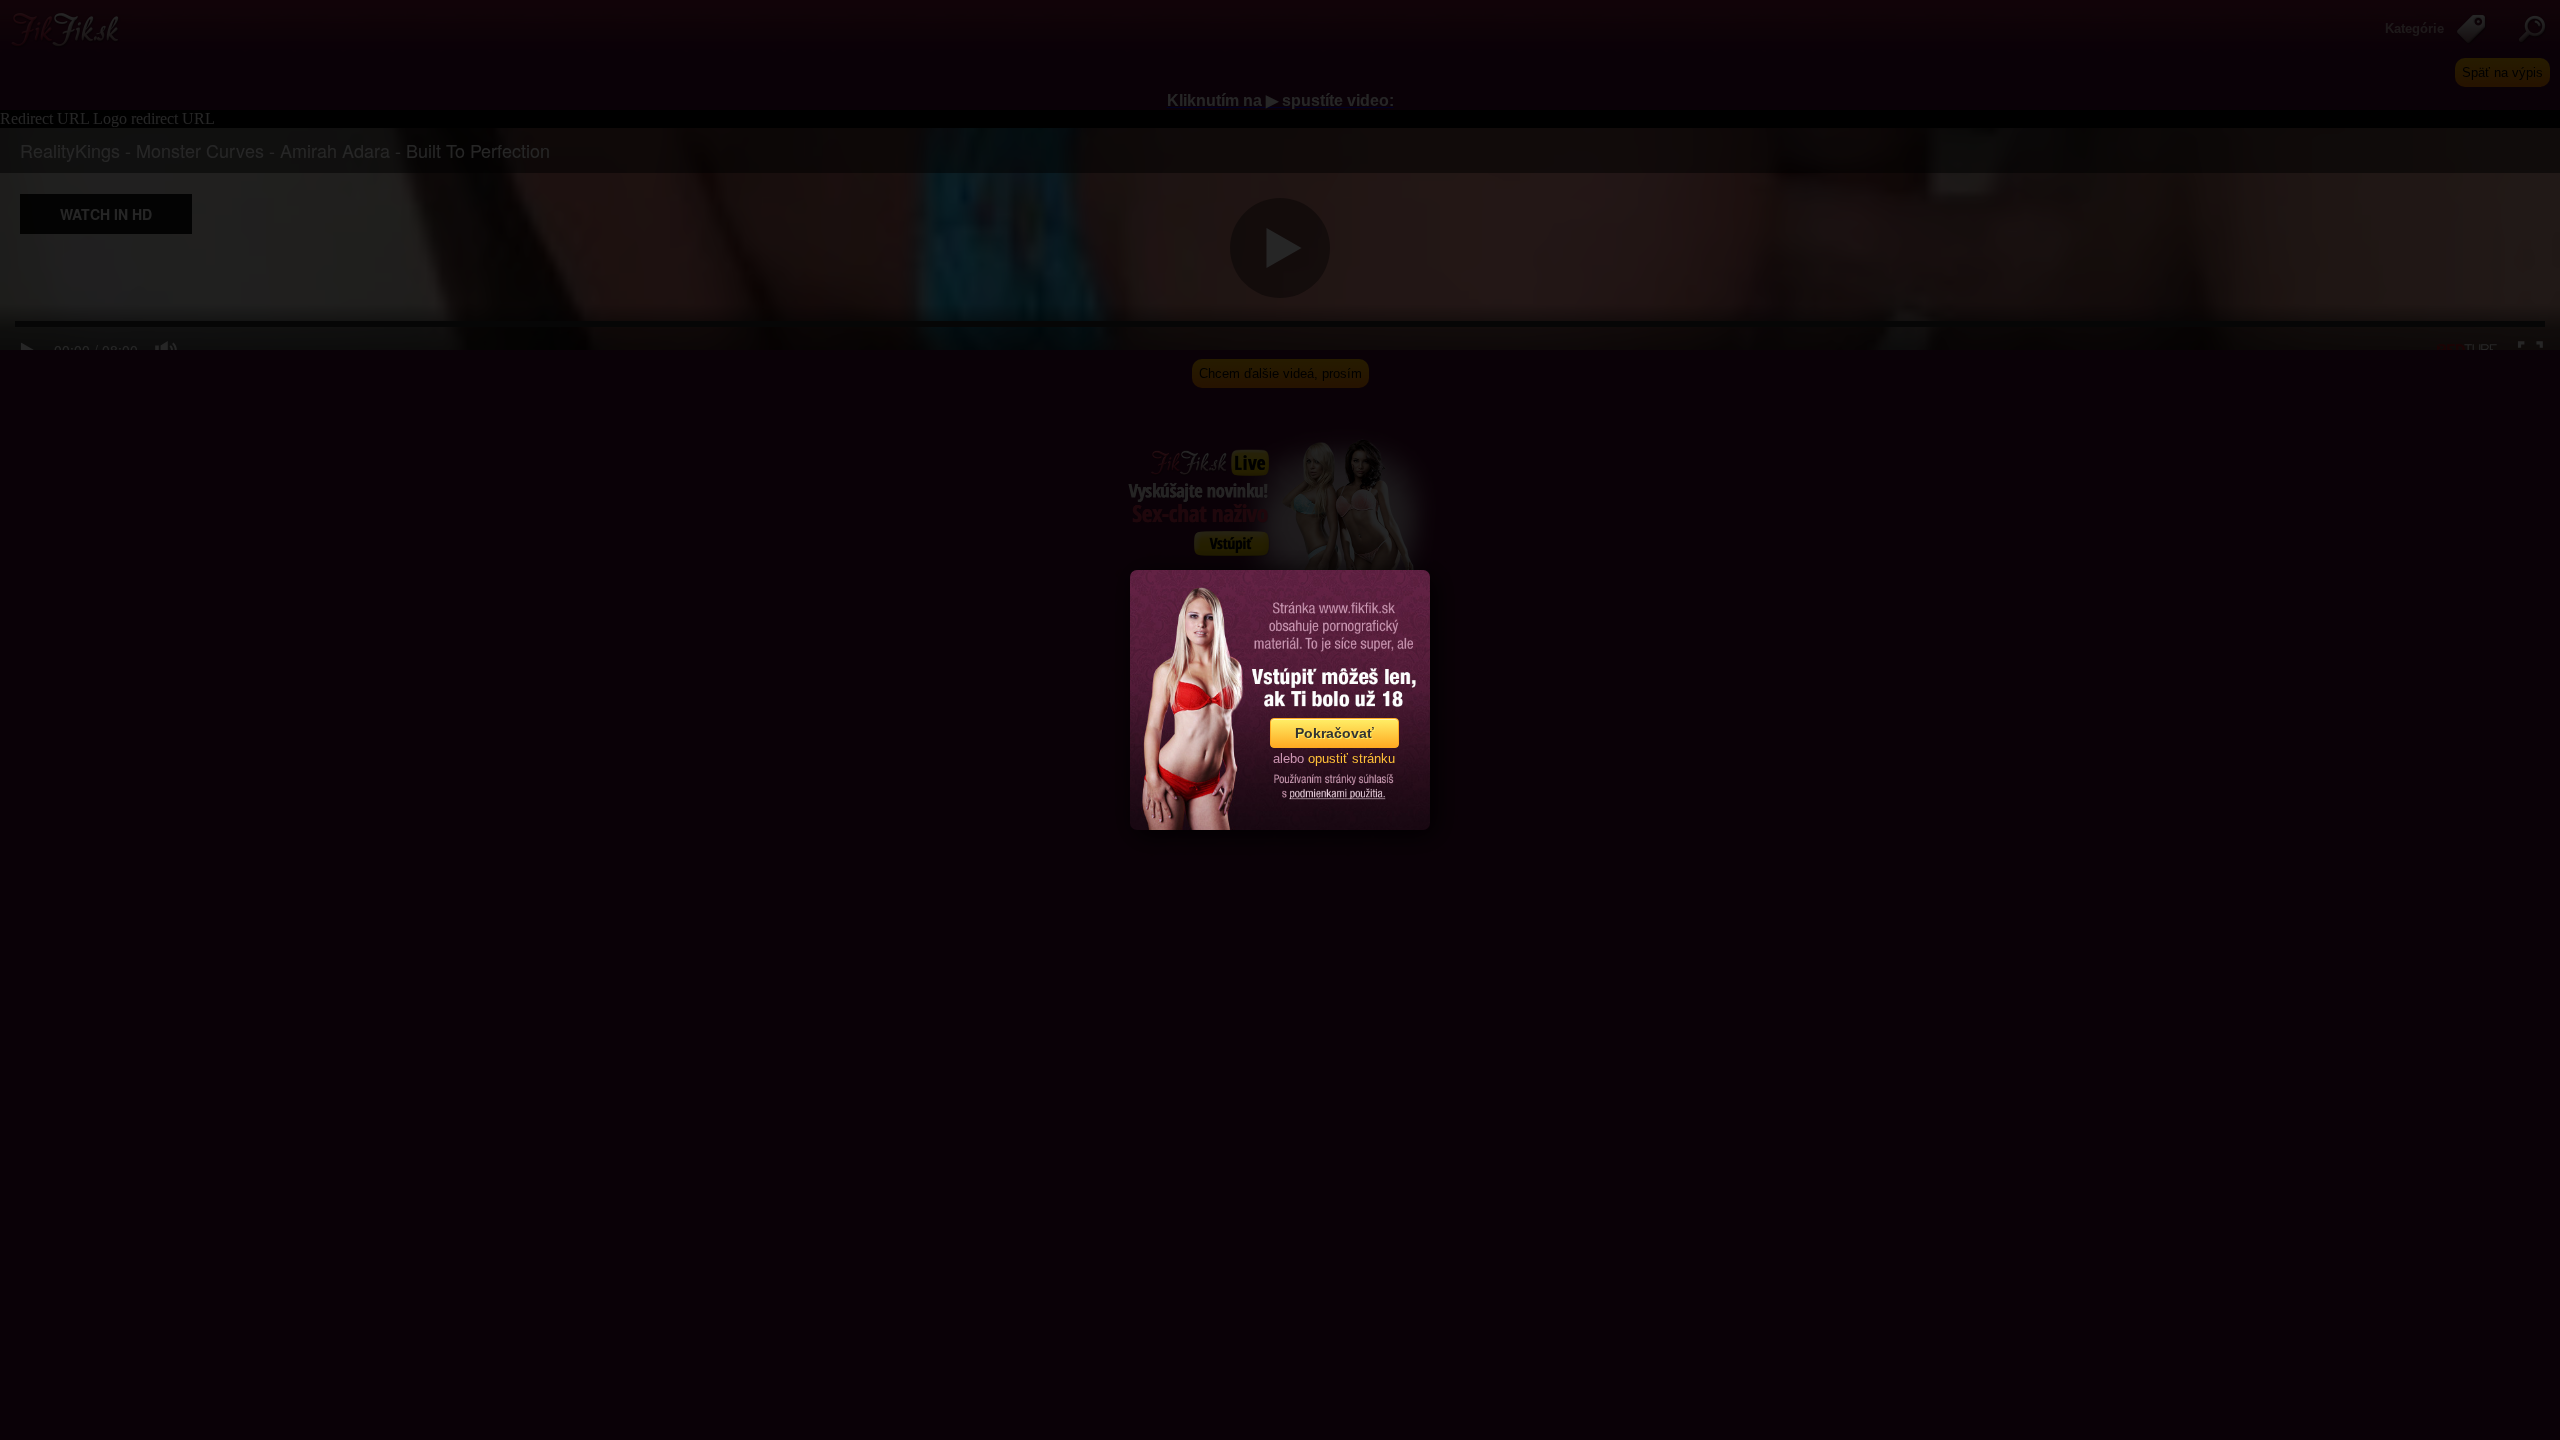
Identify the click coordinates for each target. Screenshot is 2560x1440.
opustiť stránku (1351, 758)
